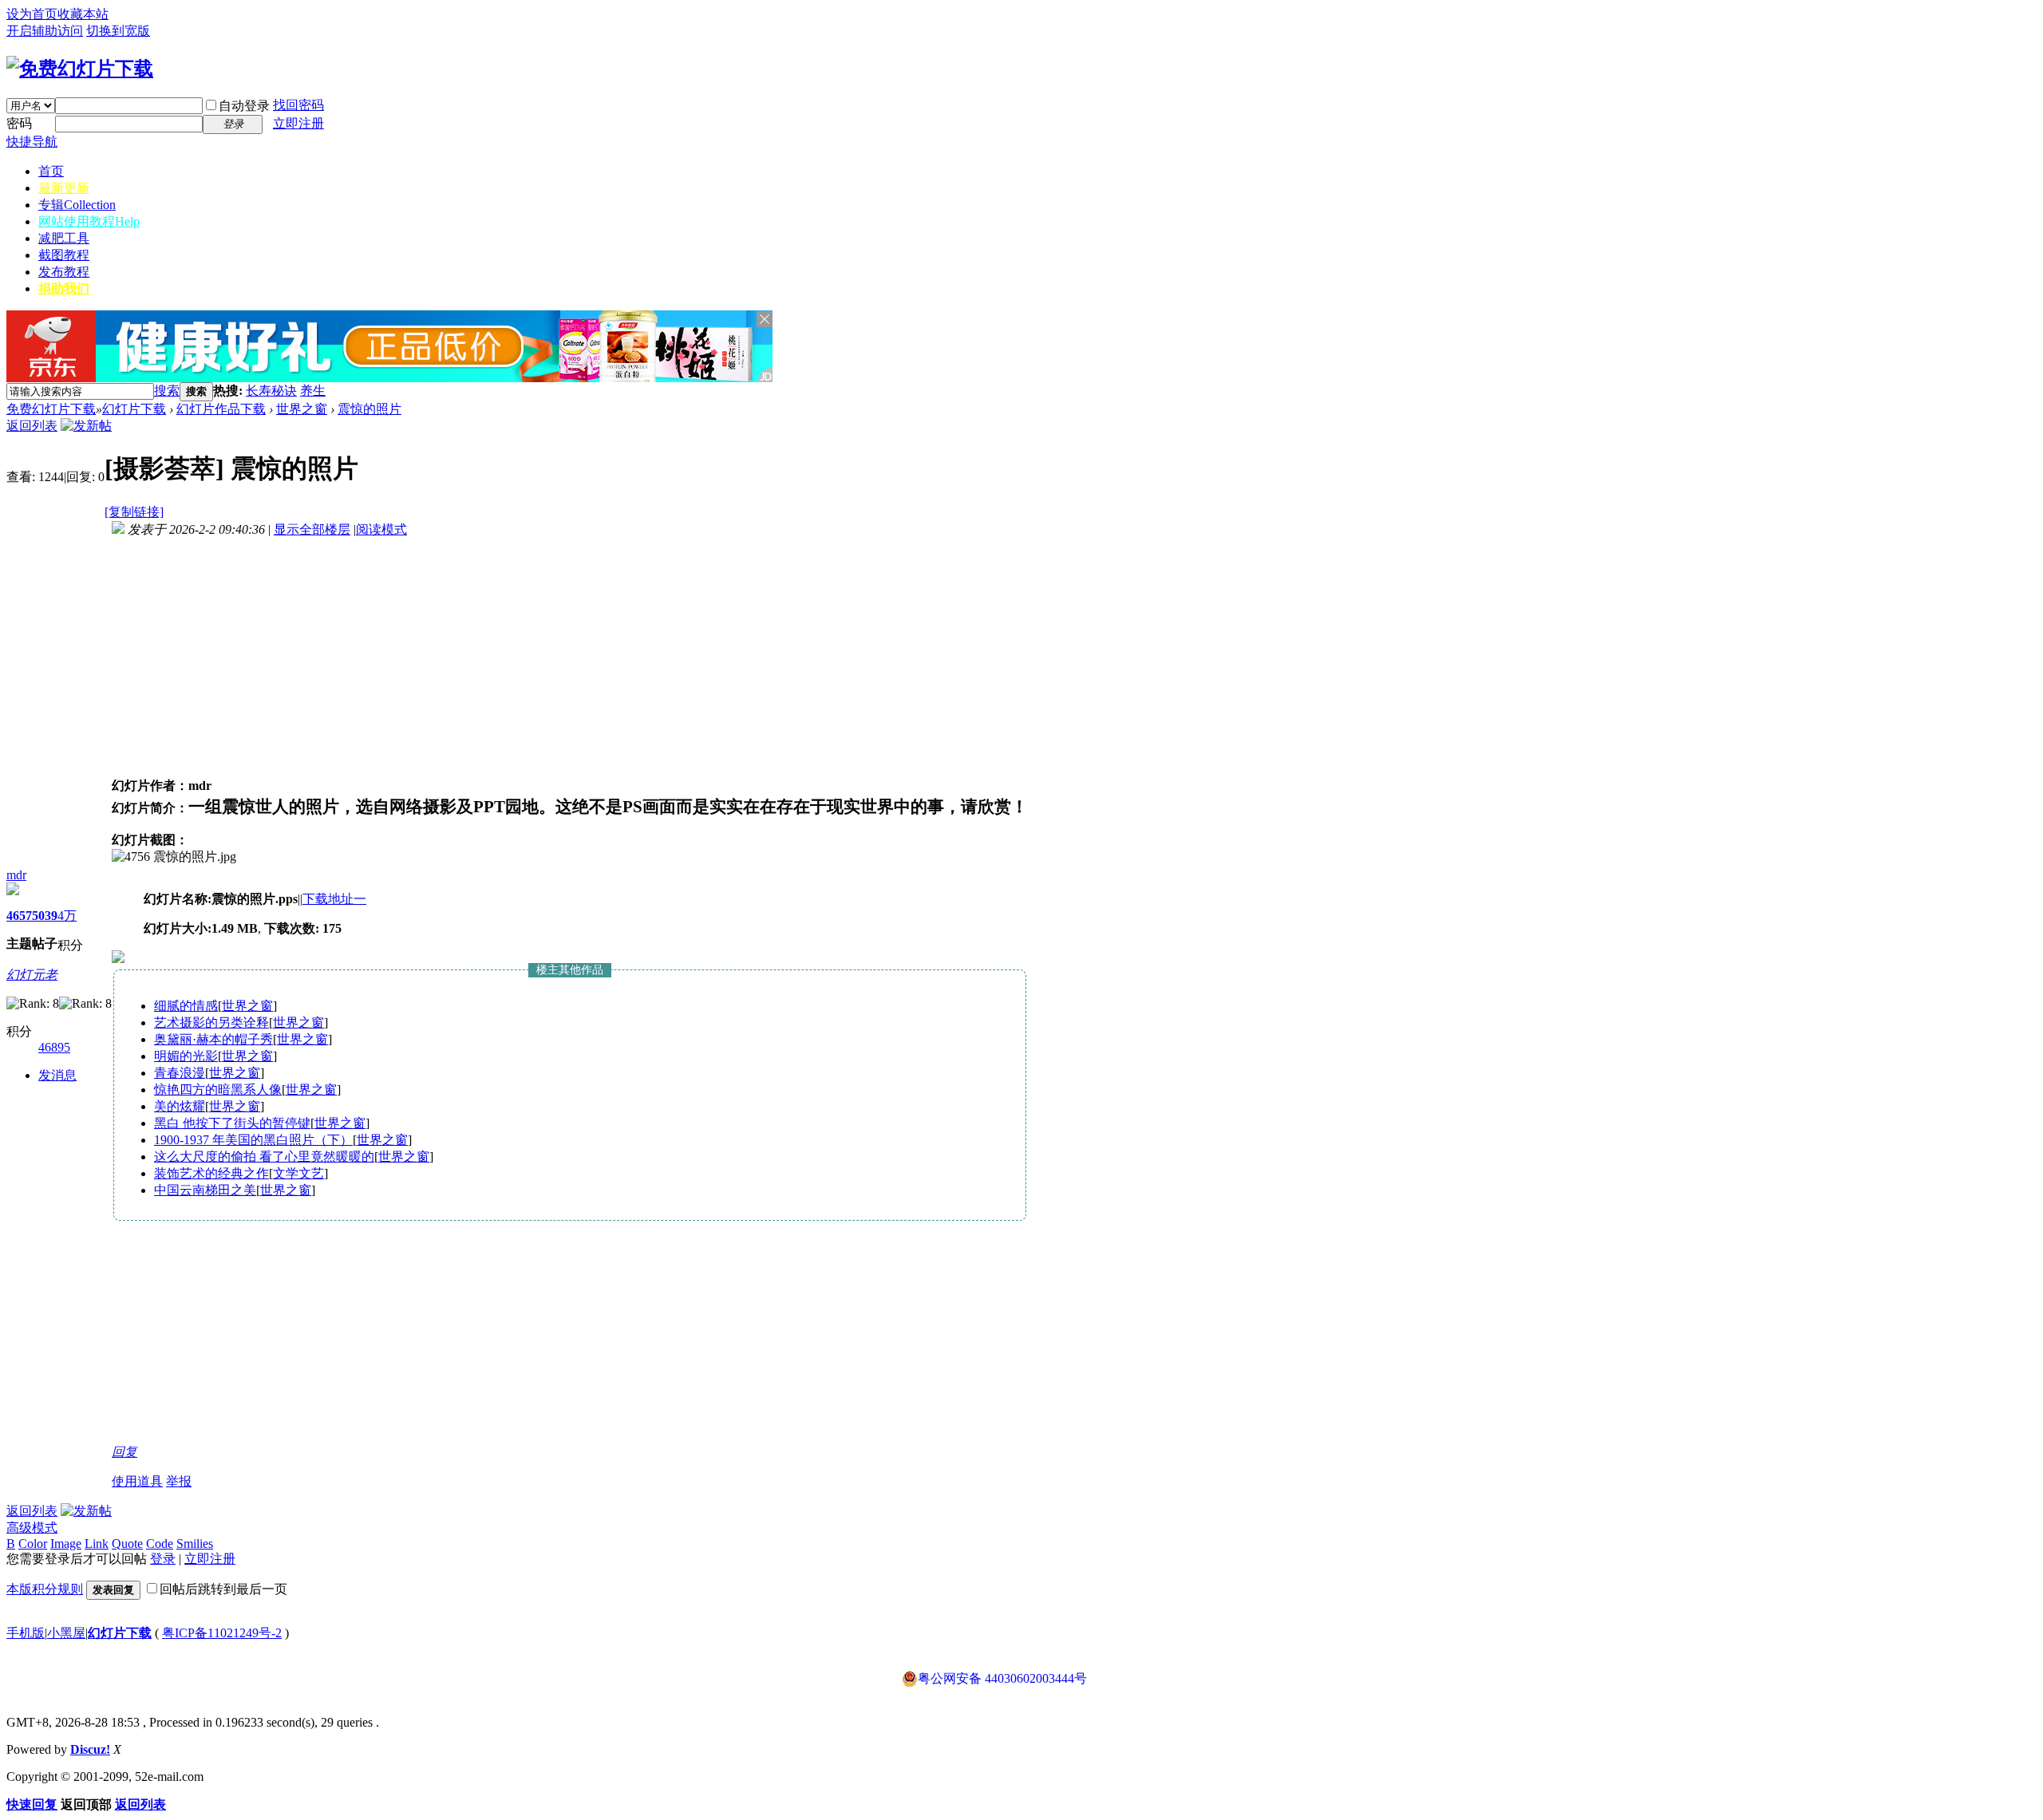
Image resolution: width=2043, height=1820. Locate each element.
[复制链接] (134, 512)
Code (160, 1544)
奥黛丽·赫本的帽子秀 (213, 1039)
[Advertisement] (512, 391)
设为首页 (32, 14)
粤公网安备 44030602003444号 (1002, 1678)
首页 (51, 171)
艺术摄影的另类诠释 (211, 1023)
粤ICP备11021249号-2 (222, 1633)
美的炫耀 (180, 1106)
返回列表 (32, 426)
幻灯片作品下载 (221, 409)
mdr (16, 875)
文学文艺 (298, 1173)
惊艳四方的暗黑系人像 (218, 1090)
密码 (19, 123)
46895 (54, 1047)
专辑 (77, 205)
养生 (313, 391)
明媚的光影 (186, 1056)
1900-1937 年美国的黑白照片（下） (253, 1140)
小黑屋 (66, 1633)
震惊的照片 (369, 409)
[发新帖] (86, 426)
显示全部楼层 (312, 529)
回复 (124, 1452)
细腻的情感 (186, 1006)
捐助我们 (64, 288)
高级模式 (32, 1528)
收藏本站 (83, 14)
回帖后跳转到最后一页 (223, 1589)
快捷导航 (32, 142)
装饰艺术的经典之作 (211, 1173)
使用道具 (137, 1481)
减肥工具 (64, 238)
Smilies (195, 1544)
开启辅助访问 (45, 31)
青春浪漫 (180, 1073)
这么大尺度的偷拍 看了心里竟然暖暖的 (264, 1157)
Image (66, 1544)
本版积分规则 (45, 1589)
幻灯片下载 (134, 409)
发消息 (57, 1075)
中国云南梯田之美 (205, 1190)
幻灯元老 (32, 975)
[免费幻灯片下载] (80, 69)
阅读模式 (381, 529)
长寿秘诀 (271, 391)
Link (97, 1544)
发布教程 (64, 272)
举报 (179, 1481)
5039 (45, 916)
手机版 (26, 1633)
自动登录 (244, 106)
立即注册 (298, 123)
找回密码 (298, 105)
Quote (127, 1544)
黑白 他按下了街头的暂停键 (232, 1123)
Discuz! (90, 1749)
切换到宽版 (118, 31)
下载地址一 (334, 899)
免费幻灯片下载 (51, 409)
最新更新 (64, 188)
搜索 (167, 391)
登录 (163, 1559)
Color (33, 1544)
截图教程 (64, 255)
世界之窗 (302, 409)
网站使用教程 (89, 221)
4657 (19, 916)
